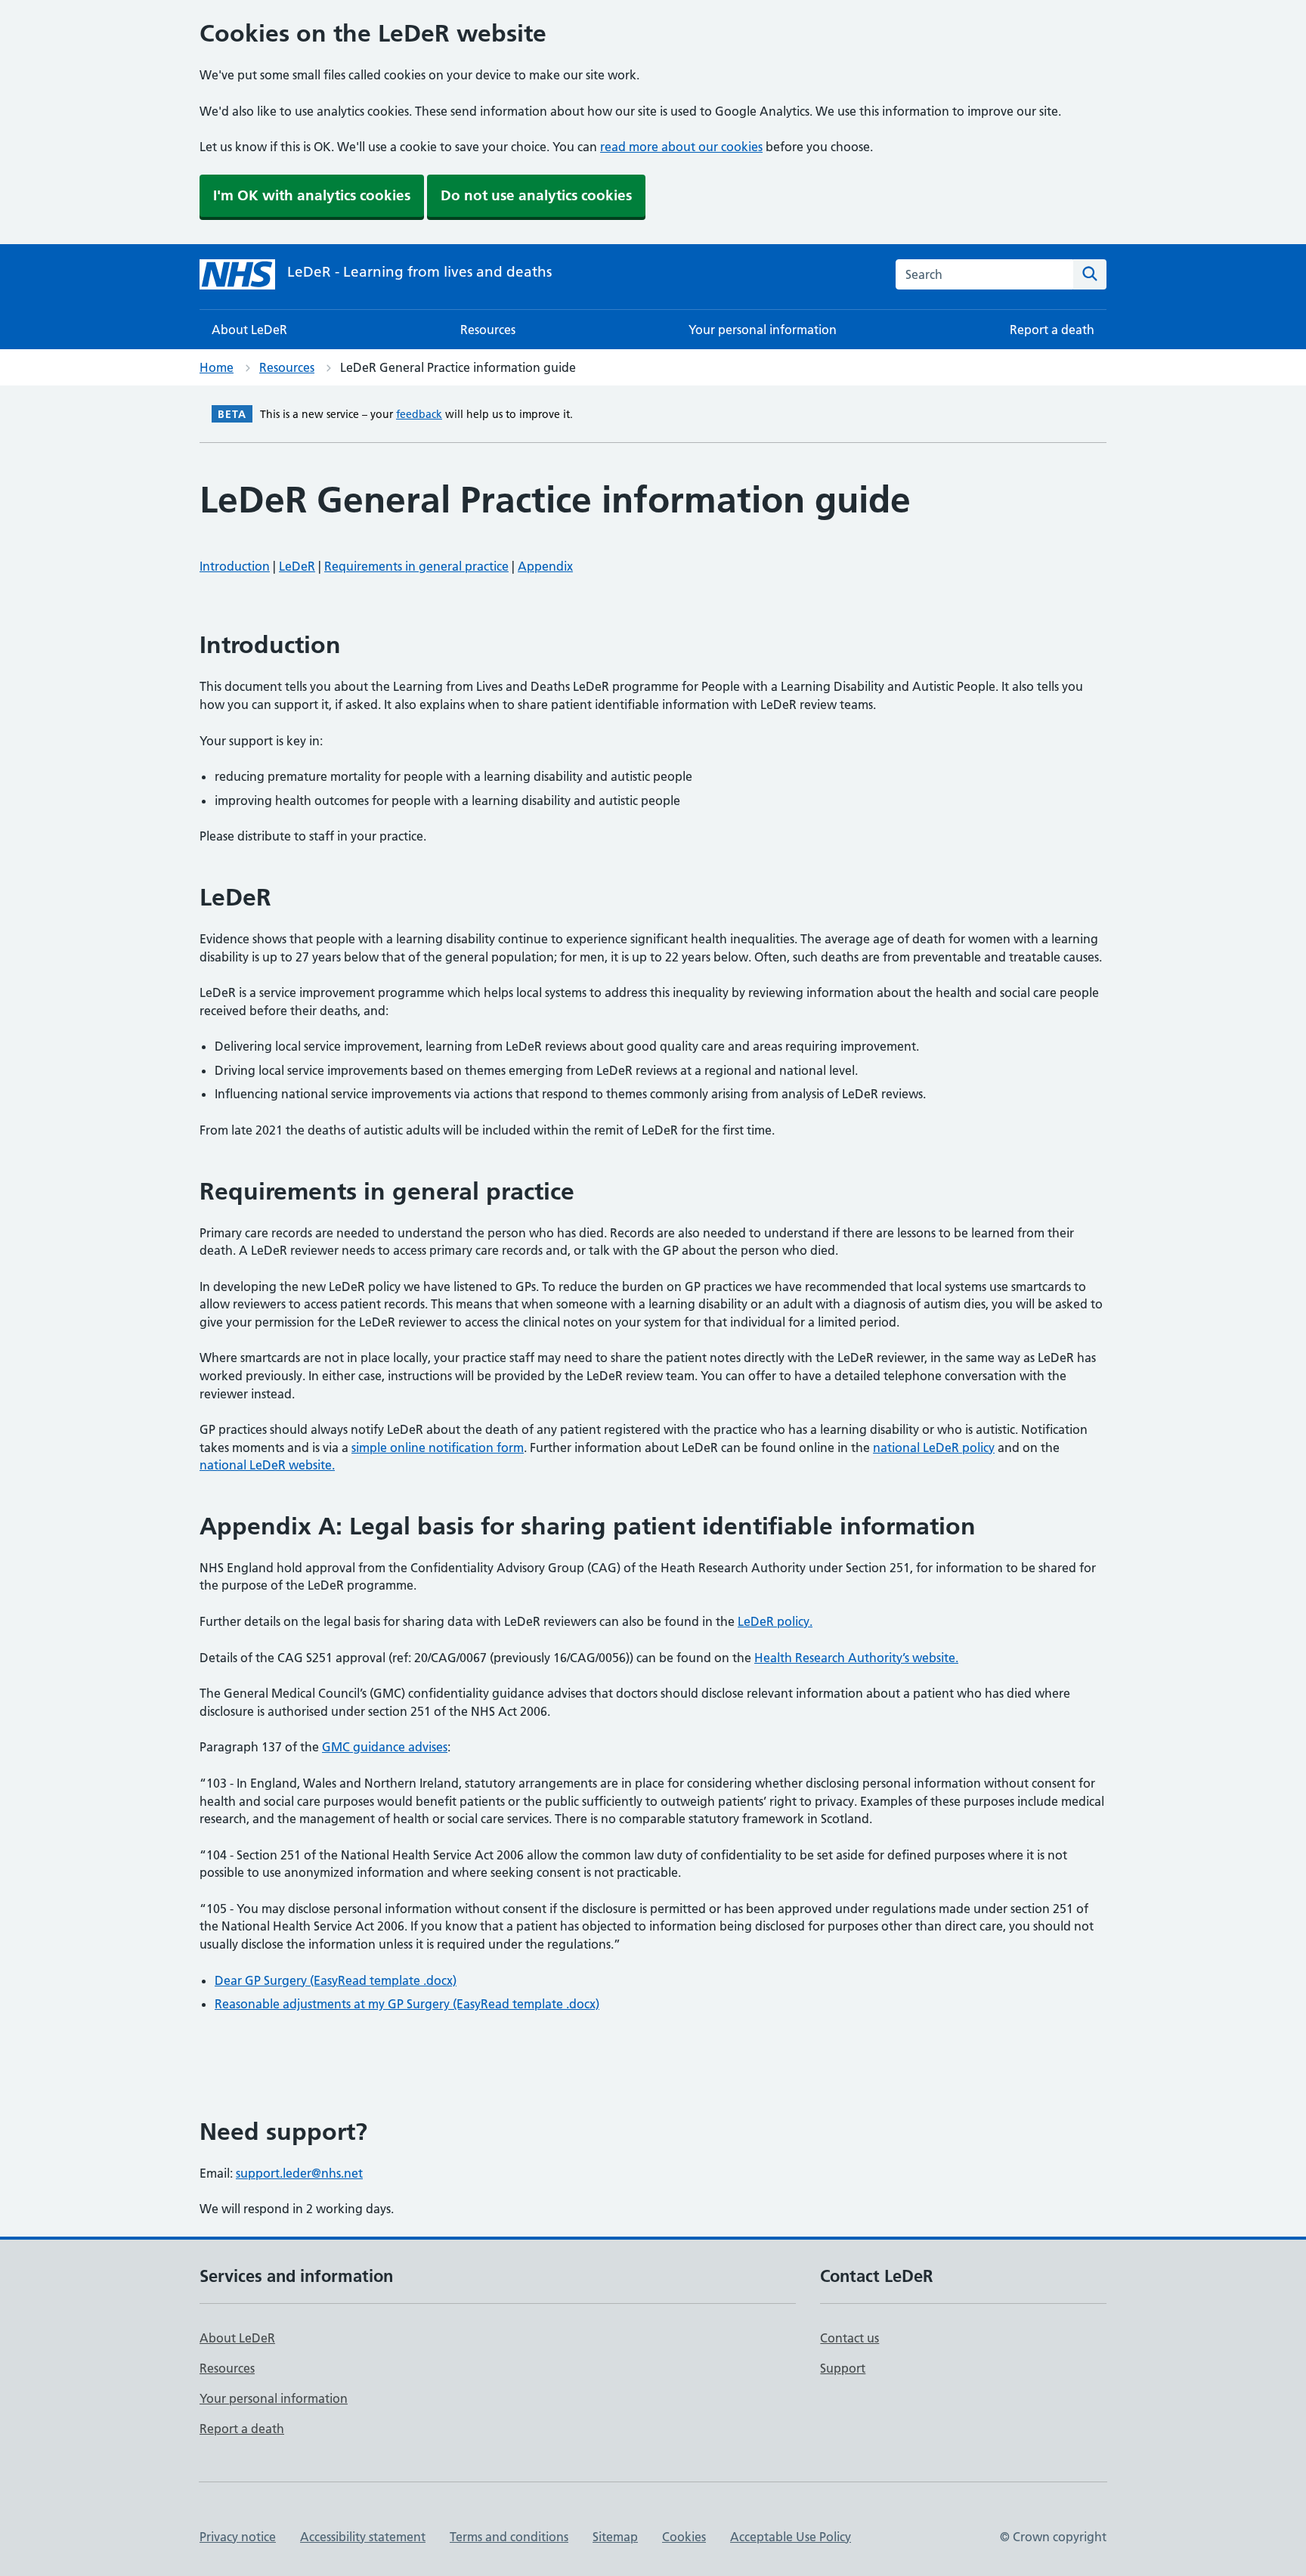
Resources (488, 330)
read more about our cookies (681, 147)
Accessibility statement (363, 2537)
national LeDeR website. (267, 1465)
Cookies (684, 2537)
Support (843, 2368)
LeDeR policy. (775, 1621)
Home (217, 367)
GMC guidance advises (385, 1747)
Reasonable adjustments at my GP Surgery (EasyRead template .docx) (407, 2004)
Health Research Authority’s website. (856, 1658)
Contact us (850, 2338)
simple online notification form (438, 1447)
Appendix (545, 566)
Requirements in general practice (416, 566)
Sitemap (615, 2537)
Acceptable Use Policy (791, 2537)
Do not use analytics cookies (536, 195)
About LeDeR (249, 330)
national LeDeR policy (934, 1447)
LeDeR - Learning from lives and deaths (419, 272)
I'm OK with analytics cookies (312, 195)
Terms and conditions (509, 2537)
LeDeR (297, 566)
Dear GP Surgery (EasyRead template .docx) (336, 1980)
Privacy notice (238, 2537)
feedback (419, 414)
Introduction (235, 566)
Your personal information (763, 330)
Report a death (1052, 330)
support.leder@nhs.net (299, 2173)
